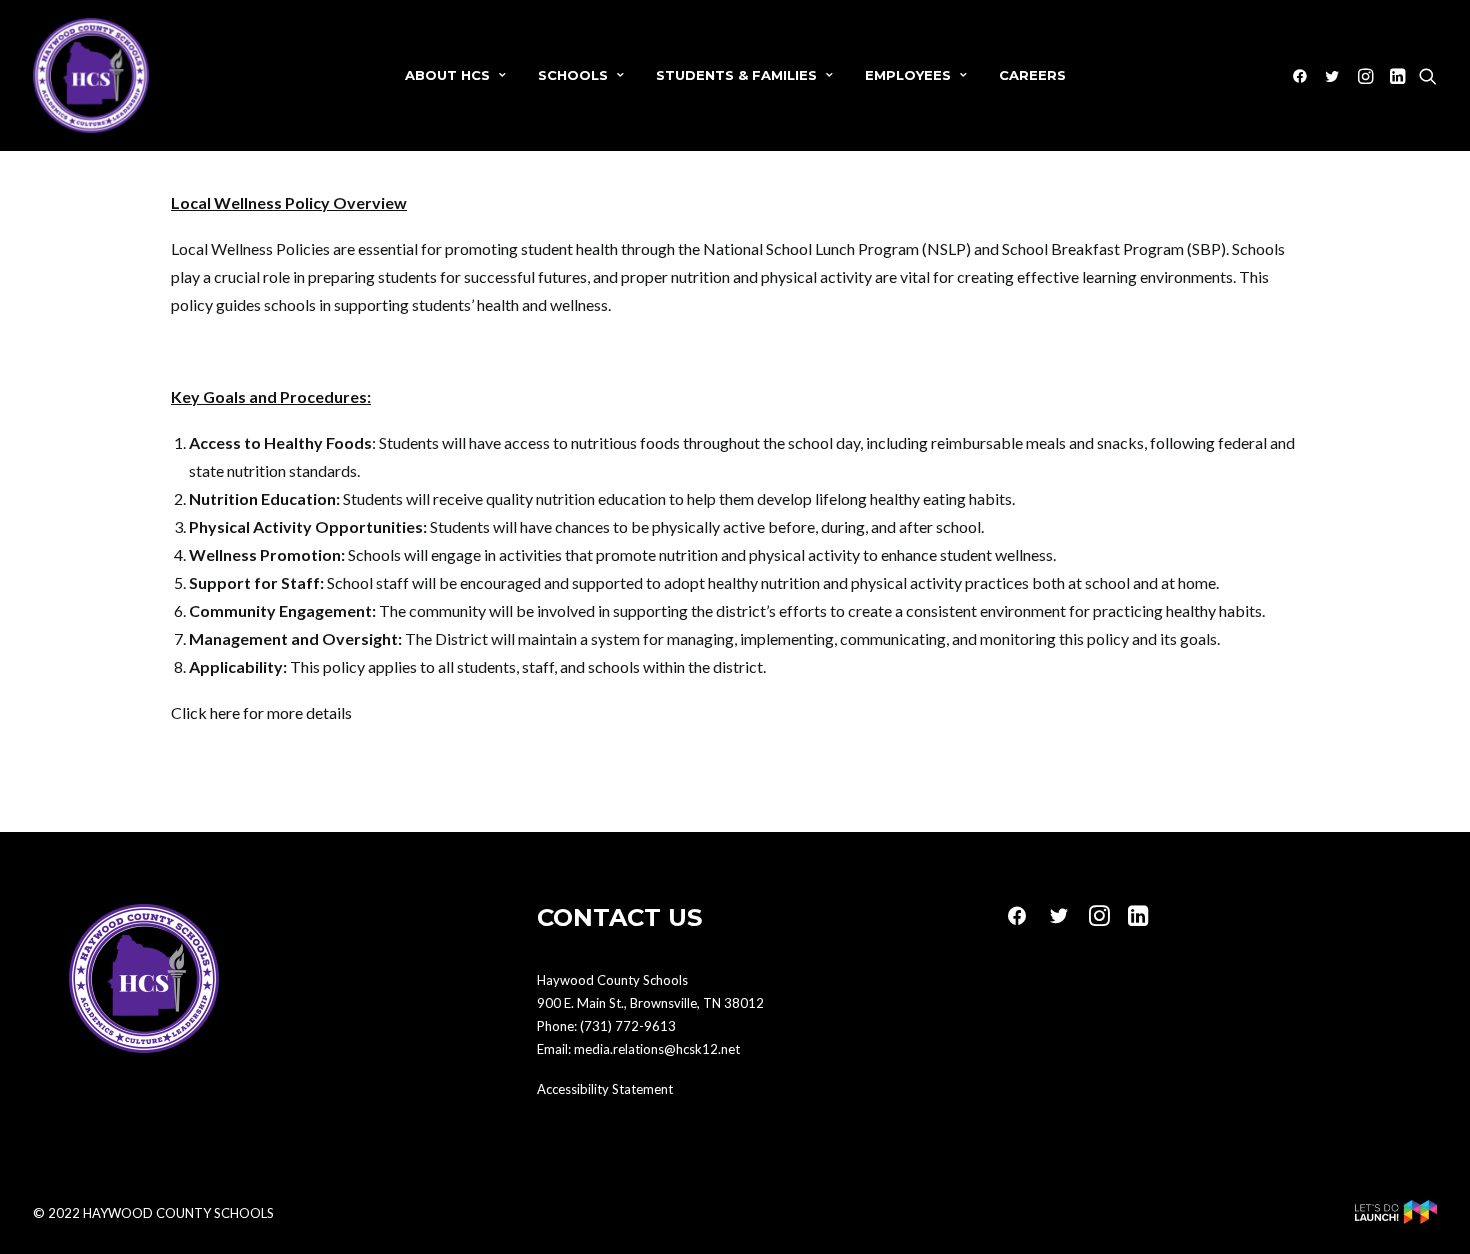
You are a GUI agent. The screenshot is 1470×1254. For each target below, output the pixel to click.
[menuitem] (455, 75)
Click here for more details (261, 712)
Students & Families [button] (736, 75)
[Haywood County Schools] (91, 75)
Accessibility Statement (605, 1089)
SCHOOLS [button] (573, 75)
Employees (908, 75)
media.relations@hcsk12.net (657, 1049)
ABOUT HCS (447, 75)
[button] (1303, 75)
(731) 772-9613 (628, 1026)
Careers (1032, 75)
